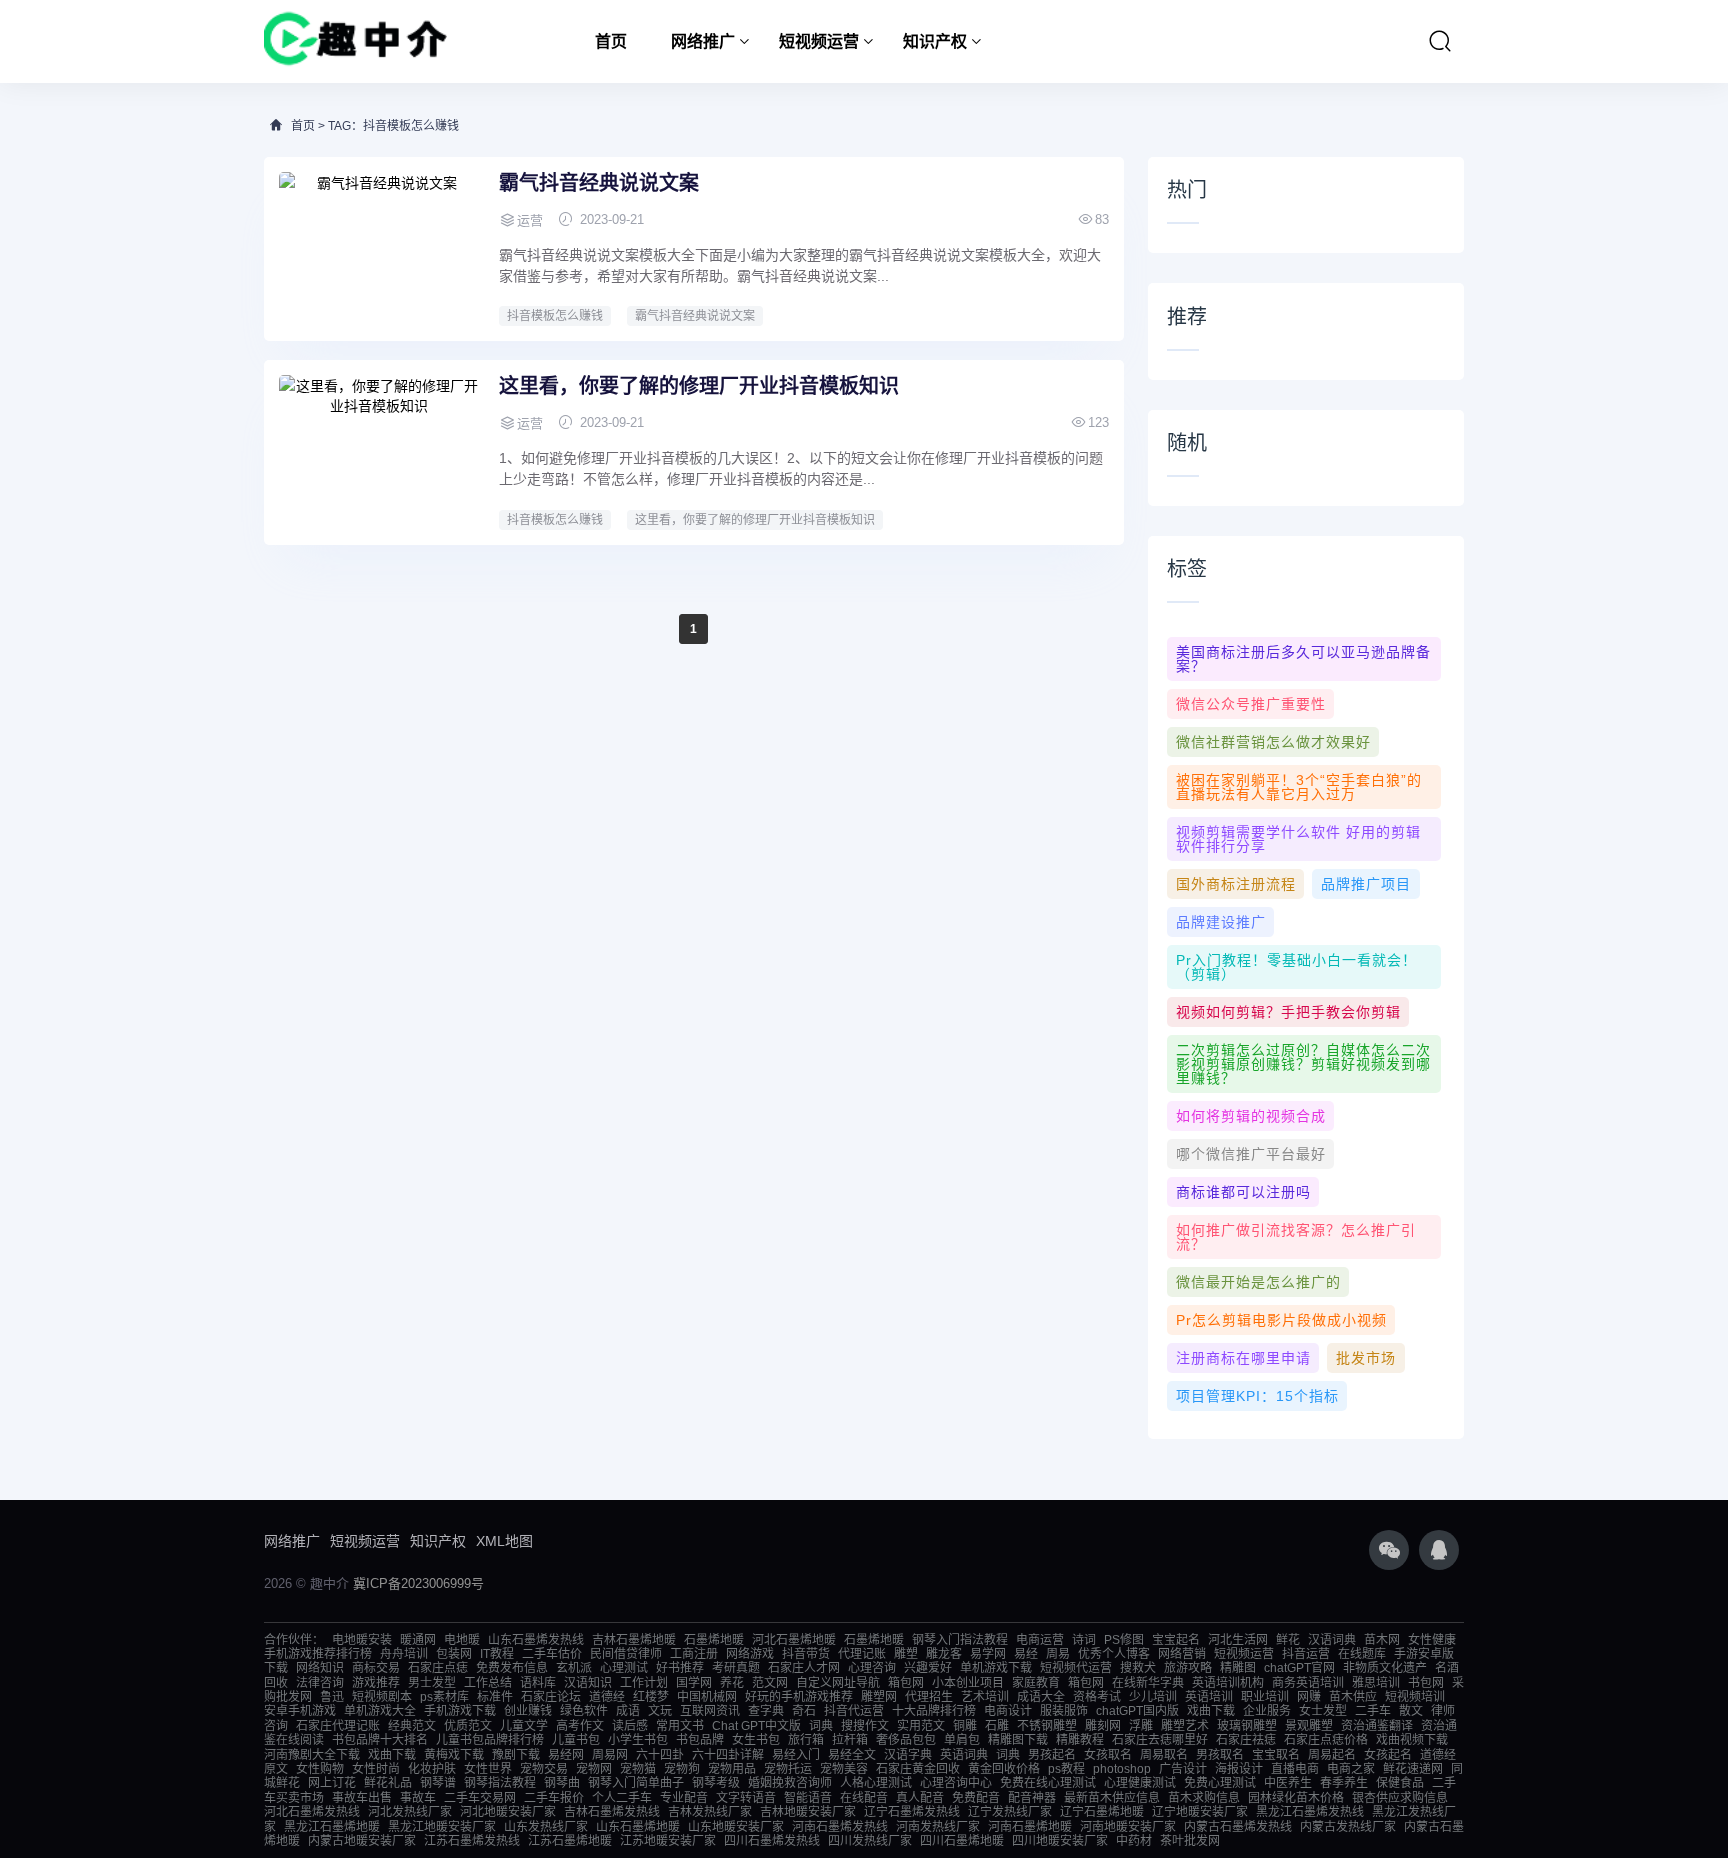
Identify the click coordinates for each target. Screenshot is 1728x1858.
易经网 (566, 1755)
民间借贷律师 (626, 1654)
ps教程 (1066, 1769)
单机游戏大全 (380, 1711)
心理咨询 (872, 1668)
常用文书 (680, 1726)
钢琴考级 (716, 1783)
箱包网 (906, 1683)
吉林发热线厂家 (710, 1812)
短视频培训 (1415, 1697)
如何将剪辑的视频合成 (1251, 1116)
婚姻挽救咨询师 (790, 1783)
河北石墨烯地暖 (794, 1640)
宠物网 (594, 1769)
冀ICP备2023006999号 (418, 1583)
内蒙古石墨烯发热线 (1238, 1827)
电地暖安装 (362, 1640)
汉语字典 (908, 1755)
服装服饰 (1064, 1711)
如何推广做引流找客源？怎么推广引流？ (1296, 1237)
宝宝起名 (1176, 1640)
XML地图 (504, 1541)
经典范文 (412, 1726)
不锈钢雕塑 (1047, 1726)
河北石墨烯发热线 (312, 1812)
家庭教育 (1036, 1683)
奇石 (804, 1711)
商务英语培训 (1308, 1683)
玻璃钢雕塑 (1247, 1726)
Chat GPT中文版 (756, 1726)
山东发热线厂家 (546, 1827)
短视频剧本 (382, 1697)
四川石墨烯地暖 (962, 1841)
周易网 (610, 1755)
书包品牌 (700, 1740)
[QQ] (1439, 1550)
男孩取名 (1220, 1755)
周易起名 (1332, 1755)
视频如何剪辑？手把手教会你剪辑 (1288, 1012)
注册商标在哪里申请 (1243, 1358)
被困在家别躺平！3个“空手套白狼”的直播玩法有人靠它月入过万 (1299, 787)
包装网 (454, 1654)
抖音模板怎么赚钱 (555, 316)
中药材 (1134, 1841)
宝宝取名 (1276, 1755)
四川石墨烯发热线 (772, 1841)
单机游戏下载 (996, 1668)
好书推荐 (680, 1668)
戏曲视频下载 (1412, 1740)
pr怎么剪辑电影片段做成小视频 (1281, 1320)
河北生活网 (1238, 1640)
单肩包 (962, 1740)
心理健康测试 (1140, 1783)
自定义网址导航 (838, 1683)
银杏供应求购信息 (1400, 1798)
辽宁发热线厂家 (1010, 1812)
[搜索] (1440, 41)
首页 (611, 41)
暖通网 (418, 1640)
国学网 (694, 1683)
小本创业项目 (968, 1683)
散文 (1411, 1711)
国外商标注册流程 (1236, 884)
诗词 (1084, 1640)
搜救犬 (1138, 1668)
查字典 (766, 1711)
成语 (628, 1711)
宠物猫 (638, 1769)
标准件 (495, 1697)
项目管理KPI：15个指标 (1257, 1396)
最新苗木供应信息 (1112, 1798)
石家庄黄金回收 (918, 1769)
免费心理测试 (1220, 1783)
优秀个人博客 (1114, 1654)
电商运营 (1040, 1640)
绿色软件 (584, 1711)
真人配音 (920, 1798)
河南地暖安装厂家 (1128, 1827)
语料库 (538, 1683)
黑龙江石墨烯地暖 (332, 1827)
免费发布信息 (512, 1668)
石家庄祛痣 (1246, 1740)
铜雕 (965, 1726)
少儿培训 (1153, 1697)
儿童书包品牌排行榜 (490, 1740)
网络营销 (1182, 1654)
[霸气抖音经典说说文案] (379, 247)
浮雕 (1141, 1726)
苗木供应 (1353, 1697)
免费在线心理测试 (1048, 1783)
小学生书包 (638, 1740)
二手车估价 (552, 1654)
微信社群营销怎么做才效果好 (1273, 742)
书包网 (1426, 1683)
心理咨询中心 (956, 1783)
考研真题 (736, 1668)
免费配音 (976, 1798)
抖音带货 (806, 1654)
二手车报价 (554, 1798)
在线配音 (864, 1798)
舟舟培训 (404, 1654)
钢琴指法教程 (500, 1783)
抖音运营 (1306, 1654)
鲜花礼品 (388, 1783)
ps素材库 (444, 1697)
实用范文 (921, 1726)
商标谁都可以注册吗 (1243, 1192)
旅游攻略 (1188, 1668)
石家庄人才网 (804, 1668)
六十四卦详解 (728, 1755)
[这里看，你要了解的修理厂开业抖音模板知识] (379, 450)
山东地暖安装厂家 (736, 1827)
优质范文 (468, 1726)
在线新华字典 (1148, 1683)
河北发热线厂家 (410, 1812)
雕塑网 (879, 1697)
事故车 (418, 1798)
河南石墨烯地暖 (1030, 1827)
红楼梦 (651, 1697)
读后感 (630, 1726)
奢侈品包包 (906, 1740)
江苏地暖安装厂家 (668, 1841)
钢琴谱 (438, 1783)
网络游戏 (750, 1654)
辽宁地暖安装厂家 (1200, 1812)
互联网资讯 (710, 1711)
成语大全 (1041, 1697)
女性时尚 (376, 1769)
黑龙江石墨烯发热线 (1310, 1812)
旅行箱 (806, 1740)
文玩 (660, 1711)
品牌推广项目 (1366, 884)
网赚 (1309, 1697)
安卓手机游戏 (300, 1711)
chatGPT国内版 (1137, 1711)
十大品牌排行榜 (934, 1711)
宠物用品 (732, 1769)
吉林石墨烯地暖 (634, 1640)
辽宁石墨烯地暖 (1102, 1812)
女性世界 (488, 1769)
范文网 (770, 1683)
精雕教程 (1080, 1740)
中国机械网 (707, 1697)
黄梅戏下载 (454, 1755)
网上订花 (332, 1783)
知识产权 (935, 41)
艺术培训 (985, 1697)
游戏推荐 (376, 1683)
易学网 (988, 1654)
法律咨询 (320, 1683)
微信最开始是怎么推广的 (1258, 1282)
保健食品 (1400, 1783)
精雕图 (1238, 1668)
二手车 (1373, 1711)
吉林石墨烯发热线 (612, 1812)
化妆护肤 (432, 1769)
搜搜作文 (865, 1726)
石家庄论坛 (551, 1697)
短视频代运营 (1076, 1668)
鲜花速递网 (1413, 1769)
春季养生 (1344, 1783)
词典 (821, 1726)
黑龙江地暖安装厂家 (442, 1827)
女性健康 (1432, 1640)
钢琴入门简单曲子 (636, 1783)
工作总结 (488, 1683)
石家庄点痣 (438, 1668)
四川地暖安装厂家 (1060, 1841)
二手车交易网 (480, 1798)
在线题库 (1362, 1654)
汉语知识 (588, 1683)
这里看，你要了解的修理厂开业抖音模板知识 (699, 386)
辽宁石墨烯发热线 (912, 1812)
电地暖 (462, 1640)
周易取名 (1164, 1755)
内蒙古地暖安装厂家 (362, 1841)
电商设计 (1008, 1711)
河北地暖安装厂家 (508, 1812)
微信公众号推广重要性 (1251, 704)
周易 (1058, 1654)
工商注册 (694, 1654)
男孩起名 (1052, 1755)
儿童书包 (576, 1740)
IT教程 (497, 1654)
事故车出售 (362, 1798)
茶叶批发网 (1190, 1841)
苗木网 (1382, 1640)
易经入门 (796, 1755)
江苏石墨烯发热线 (472, 1841)
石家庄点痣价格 (1326, 1740)
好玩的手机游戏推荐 (799, 1697)
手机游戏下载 (460, 1711)
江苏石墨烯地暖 (570, 1841)
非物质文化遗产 (1385, 1668)
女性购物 (320, 1769)
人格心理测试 (876, 1783)
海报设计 (1239, 1769)
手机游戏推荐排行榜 (318, 1654)
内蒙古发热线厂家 (1348, 1827)
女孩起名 (1388, 1755)
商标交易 (376, 1668)
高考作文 (580, 1726)
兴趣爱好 (928, 1668)
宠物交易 (544, 1769)
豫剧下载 (516, 1755)
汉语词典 (1332, 1640)
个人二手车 (622, 1798)
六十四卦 (660, 1755)
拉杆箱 (850, 1740)
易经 (1026, 1654)
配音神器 (1032, 1798)
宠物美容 (844, 1769)
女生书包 (756, 1740)
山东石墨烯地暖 (638, 1827)
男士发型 (432, 1683)
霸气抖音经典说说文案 (599, 183)
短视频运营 (819, 41)
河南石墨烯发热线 (840, 1827)
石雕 (997, 1726)
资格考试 (1097, 1697)
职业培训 (1265, 1697)
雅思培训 (1376, 1683)
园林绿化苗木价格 (1296, 1798)
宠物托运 (788, 1769)
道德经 (607, 1697)
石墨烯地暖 (714, 1640)
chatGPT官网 (1299, 1668)
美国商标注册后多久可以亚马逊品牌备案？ (1303, 659)
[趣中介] (355, 41)
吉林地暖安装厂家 (808, 1812)
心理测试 (624, 1668)
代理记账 (862, 1654)
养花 (732, 1683)
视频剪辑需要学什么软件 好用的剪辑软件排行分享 (1298, 839)
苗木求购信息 (1204, 1798)
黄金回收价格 (1004, 1769)
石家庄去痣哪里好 (1160, 1740)
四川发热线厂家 (870, 1841)
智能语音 (808, 1798)
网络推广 (703, 41)
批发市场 (1366, 1358)
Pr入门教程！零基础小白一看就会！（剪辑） (1296, 967)
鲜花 (1288, 1640)
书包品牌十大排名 (380, 1740)
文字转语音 (746, 1798)
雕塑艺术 (1185, 1726)
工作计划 (644, 1683)
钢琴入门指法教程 (960, 1640)
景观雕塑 (1309, 1726)
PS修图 (1124, 1640)
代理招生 (929, 1697)
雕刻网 (1103, 1726)
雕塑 (906, 1654)
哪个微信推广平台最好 (1251, 1154)
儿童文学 (524, 1726)
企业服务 (1267, 1711)
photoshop (1122, 1769)
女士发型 (1323, 1711)
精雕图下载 (1018, 1740)
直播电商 (1295, 1769)
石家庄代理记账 (338, 1726)
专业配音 (684, 1798)
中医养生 (1288, 1783)
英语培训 (1209, 1697)
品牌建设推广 (1221, 922)
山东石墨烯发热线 (536, 1640)
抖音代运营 (854, 1711)
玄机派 (574, 1668)
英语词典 (964, 1755)
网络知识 (320, 1668)
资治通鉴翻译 (1377, 1726)
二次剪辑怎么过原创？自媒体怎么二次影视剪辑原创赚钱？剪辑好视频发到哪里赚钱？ (1303, 1064)
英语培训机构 (1228, 1683)
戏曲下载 (1211, 1711)
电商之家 (1351, 1769)
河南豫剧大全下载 (312, 1755)
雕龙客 (944, 1654)
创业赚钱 (528, 1711)
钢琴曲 (562, 1783)
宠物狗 (682, 1769)
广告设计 (1183, 1769)
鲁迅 (332, 1697)
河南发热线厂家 (938, 1827)
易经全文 (852, 1755)
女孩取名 (1108, 1755)
